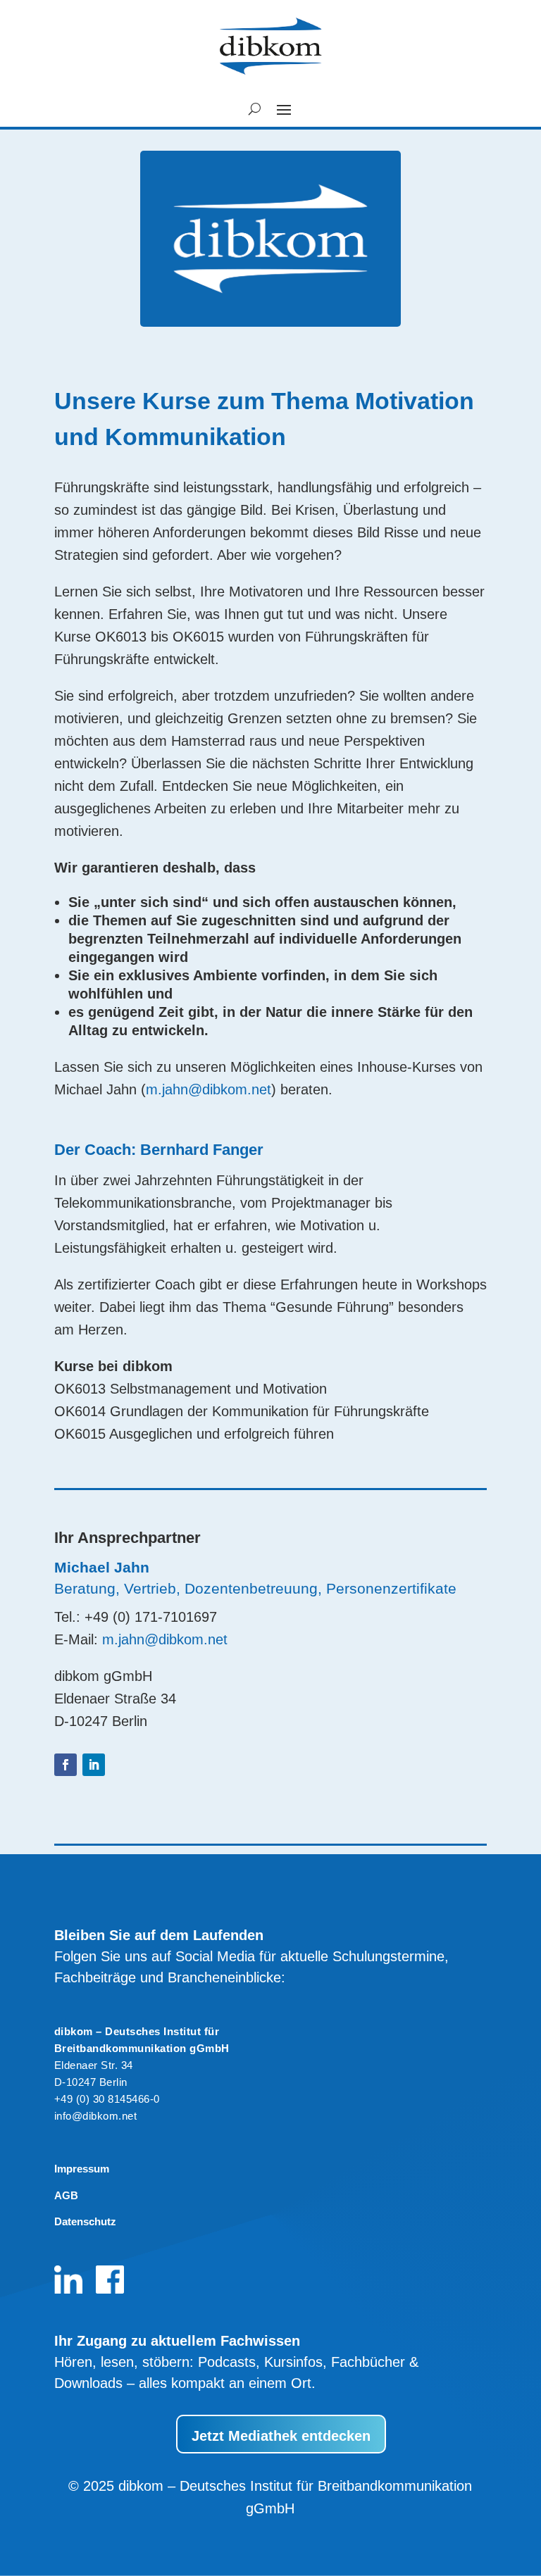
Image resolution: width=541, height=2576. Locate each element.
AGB (66, 2195)
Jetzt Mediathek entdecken (281, 2436)
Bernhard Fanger (202, 1150)
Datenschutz (85, 2221)
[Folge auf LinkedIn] (94, 1765)
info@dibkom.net (96, 2116)
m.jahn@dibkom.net (209, 1089)
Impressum (82, 2169)
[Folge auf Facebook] (66, 1765)
